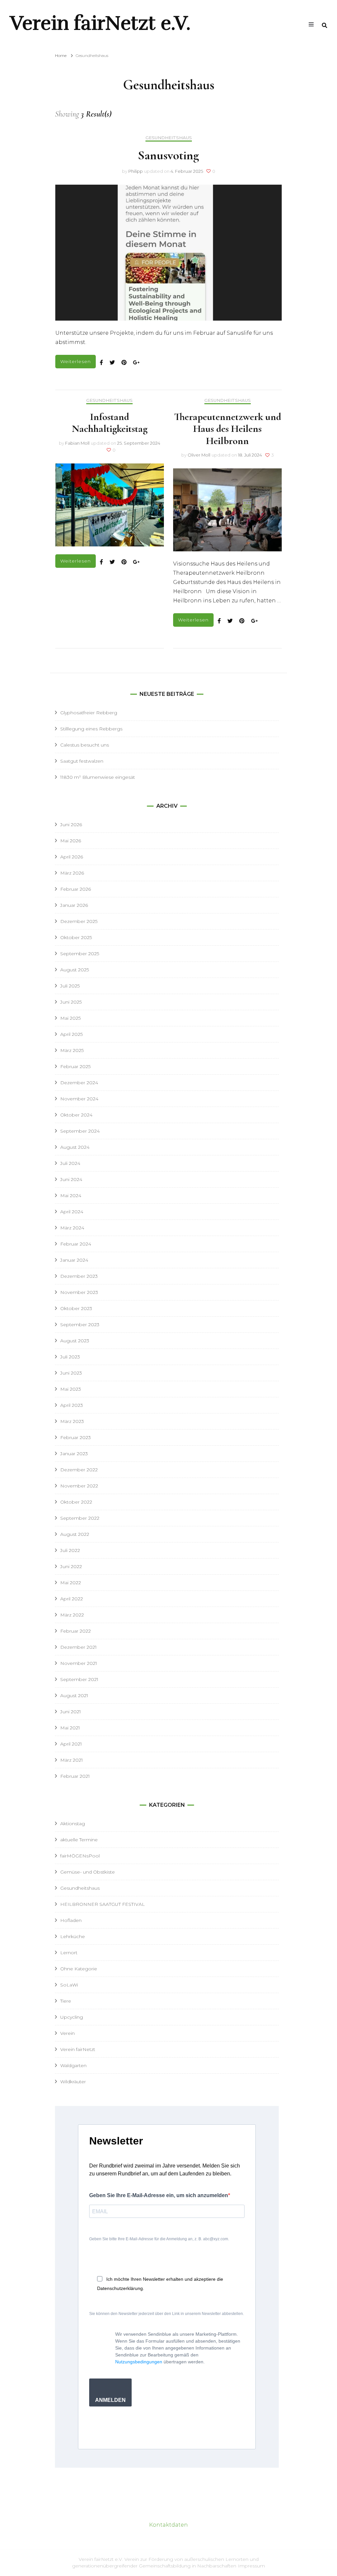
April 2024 (72, 1212)
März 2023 (72, 1421)
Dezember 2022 (79, 1470)
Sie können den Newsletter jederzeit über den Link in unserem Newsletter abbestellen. (167, 2314)
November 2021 (79, 1663)
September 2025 (80, 954)
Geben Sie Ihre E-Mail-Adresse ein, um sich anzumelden (159, 2195)
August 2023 (75, 1341)
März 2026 (72, 873)
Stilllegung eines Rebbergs (91, 729)
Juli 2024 (70, 1163)
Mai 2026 (71, 841)
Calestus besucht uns (85, 745)
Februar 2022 (76, 1631)
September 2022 (80, 1518)
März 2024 (72, 1228)
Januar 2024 (74, 1260)
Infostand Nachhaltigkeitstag (110, 423)
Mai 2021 (70, 1728)
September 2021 (79, 1679)
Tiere (66, 2001)
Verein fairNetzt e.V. (100, 23)
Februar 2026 (76, 889)
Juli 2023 (70, 1357)
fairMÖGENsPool (80, 1856)
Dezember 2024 (79, 1083)
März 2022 (72, 1615)
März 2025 (72, 1050)
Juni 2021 (71, 1712)
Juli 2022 (70, 1550)
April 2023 (72, 1405)
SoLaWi (69, 1985)
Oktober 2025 (76, 937)
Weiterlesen (76, 361)
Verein (67, 2033)
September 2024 (80, 1131)
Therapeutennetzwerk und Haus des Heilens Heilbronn (228, 429)
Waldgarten (73, 2065)
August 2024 (75, 1147)
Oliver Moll (199, 455)
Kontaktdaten (168, 2525)
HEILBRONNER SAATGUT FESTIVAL (103, 1904)
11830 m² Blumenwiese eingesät (98, 777)
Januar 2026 (74, 905)
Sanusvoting (168, 155)
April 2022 (72, 1599)
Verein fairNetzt (78, 2049)
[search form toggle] (324, 26)
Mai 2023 (71, 1389)
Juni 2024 (71, 1179)
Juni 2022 (71, 1566)
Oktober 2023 (76, 1308)
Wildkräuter (73, 2082)
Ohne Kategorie (79, 1969)
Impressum (251, 2566)
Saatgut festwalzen (82, 761)
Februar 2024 (76, 1244)
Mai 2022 (71, 1583)
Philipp (136, 171)
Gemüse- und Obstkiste (88, 1872)
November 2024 (79, 1099)
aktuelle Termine (79, 1840)
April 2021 (71, 1744)
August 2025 (75, 970)
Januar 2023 (74, 1454)
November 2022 (79, 1486)
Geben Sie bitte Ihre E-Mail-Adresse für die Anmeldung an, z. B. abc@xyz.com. (159, 2239)
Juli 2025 (70, 986)
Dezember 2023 (79, 1276)
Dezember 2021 (78, 1647)
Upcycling (72, 2017)
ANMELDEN (110, 2400)
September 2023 (80, 1325)
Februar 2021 (75, 1776)
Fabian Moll (77, 443)
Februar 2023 (76, 1437)
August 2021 (74, 1695)
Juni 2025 (71, 1002)
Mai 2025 (70, 1018)
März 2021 (72, 1760)
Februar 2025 (75, 1066)
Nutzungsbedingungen (139, 2362)
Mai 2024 (71, 1196)
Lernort (69, 1953)
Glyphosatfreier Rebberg (89, 713)
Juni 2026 (71, 825)
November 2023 (79, 1292)
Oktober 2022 (76, 1502)
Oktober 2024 (76, 1115)
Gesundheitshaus (169, 138)
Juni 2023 (71, 1373)
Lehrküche (73, 1936)
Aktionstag (73, 1824)
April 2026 (72, 857)
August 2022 (75, 1534)
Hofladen (71, 1920)
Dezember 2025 (79, 921)
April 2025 (71, 1034)
